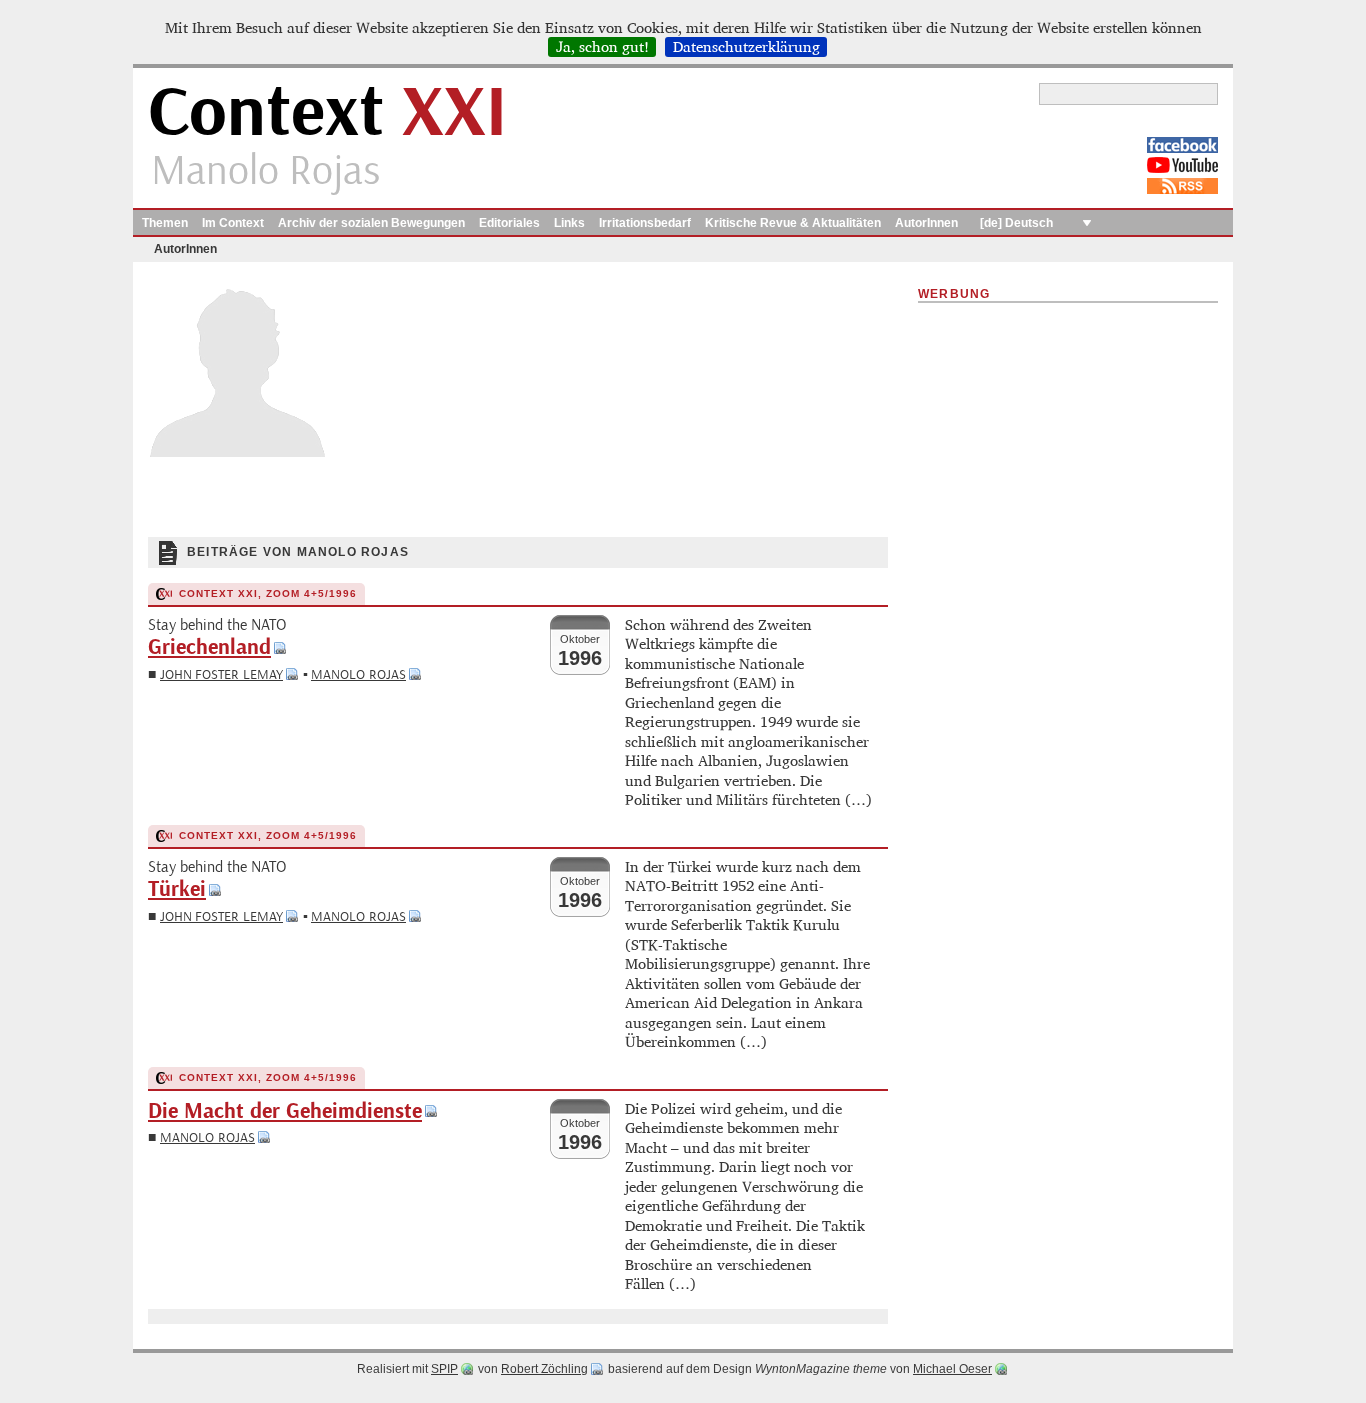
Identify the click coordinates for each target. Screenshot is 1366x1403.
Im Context (233, 223)
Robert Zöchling (544, 1369)
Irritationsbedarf (645, 223)
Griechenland (209, 647)
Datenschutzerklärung (746, 47)
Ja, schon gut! (602, 47)
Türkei (177, 889)
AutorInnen (926, 223)
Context (327, 113)
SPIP (444, 1369)
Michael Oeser (952, 1369)
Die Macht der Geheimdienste (285, 1111)
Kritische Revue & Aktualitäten (793, 223)
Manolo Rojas (358, 674)
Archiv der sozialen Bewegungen (371, 223)
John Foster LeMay (221, 674)
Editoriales (509, 223)
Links (569, 223)
